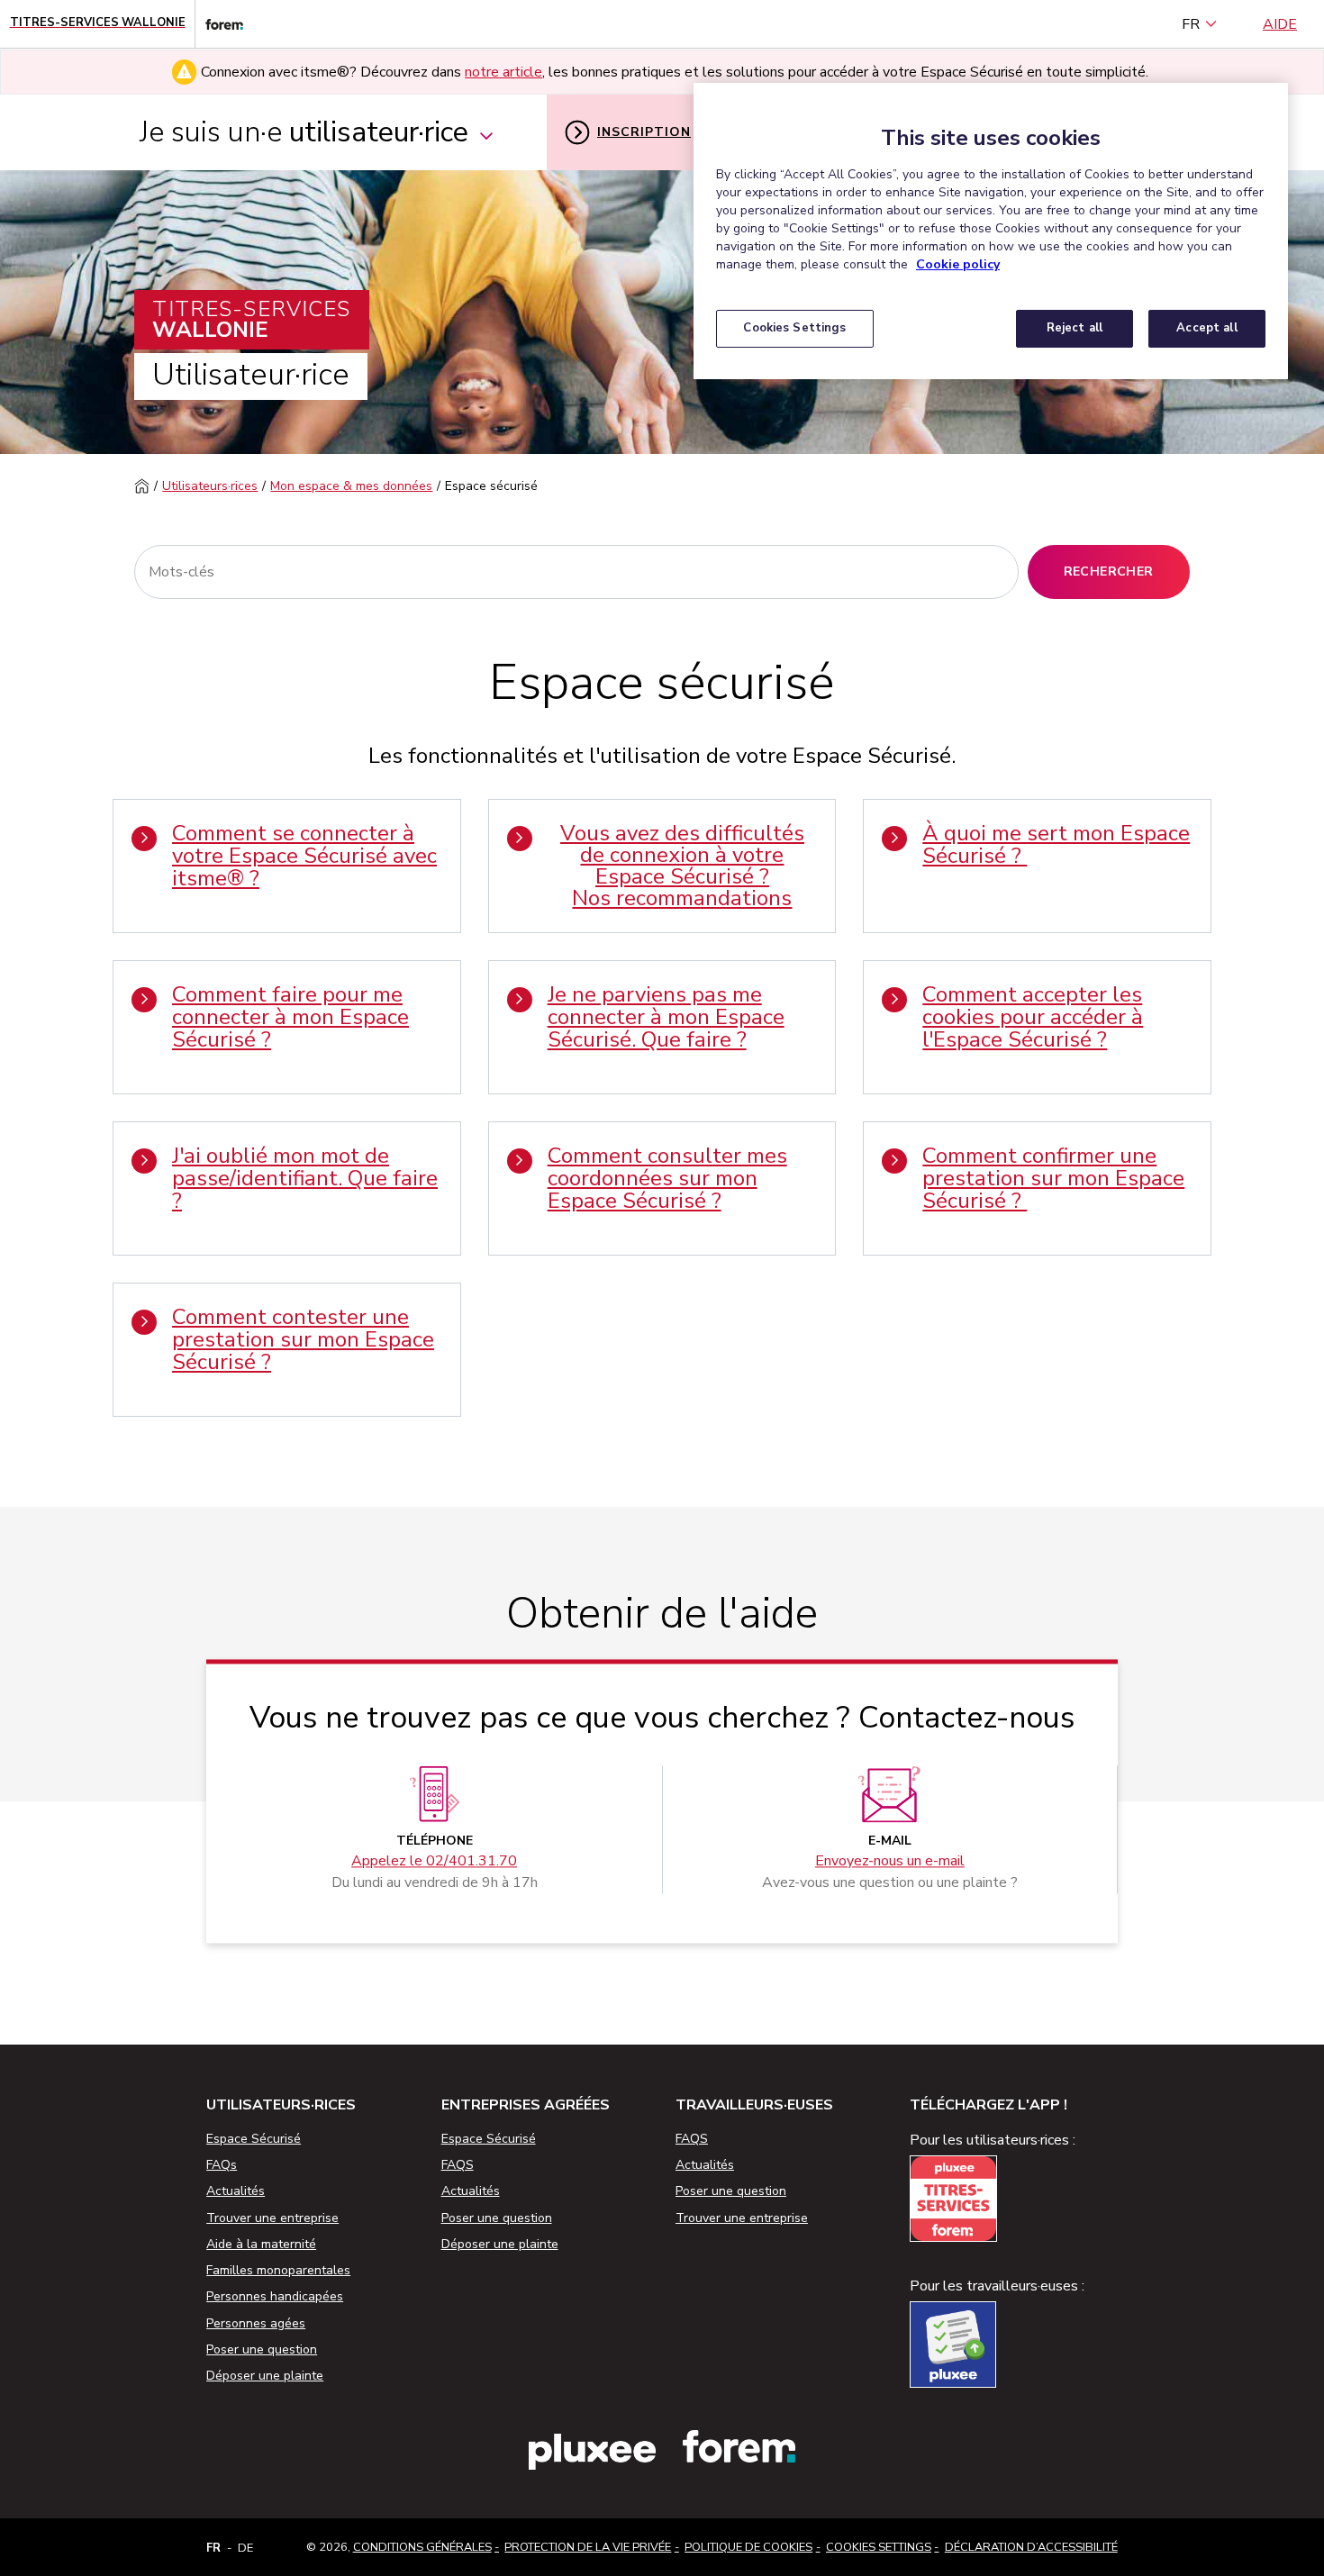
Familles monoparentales (278, 2270)
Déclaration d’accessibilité (1031, 2547)
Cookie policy (958, 264)
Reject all (1075, 328)
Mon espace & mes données (351, 486)
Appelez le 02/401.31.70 (434, 1861)
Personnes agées (256, 2323)
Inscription (644, 132)
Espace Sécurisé (254, 2139)
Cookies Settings (879, 2547)
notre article (503, 72)
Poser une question (262, 2349)
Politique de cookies (748, 2547)
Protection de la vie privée (588, 2547)
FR (1191, 24)
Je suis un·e (304, 132)
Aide (1280, 24)
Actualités (236, 2191)
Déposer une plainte (265, 2376)
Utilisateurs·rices (210, 486)
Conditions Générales (422, 2547)
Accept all (1206, 328)
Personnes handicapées (275, 2296)
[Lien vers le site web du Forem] (219, 24)
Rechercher (1109, 571)
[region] (991, 231)
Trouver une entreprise (272, 2218)
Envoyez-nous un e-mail (890, 1861)
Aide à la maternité (261, 2244)
